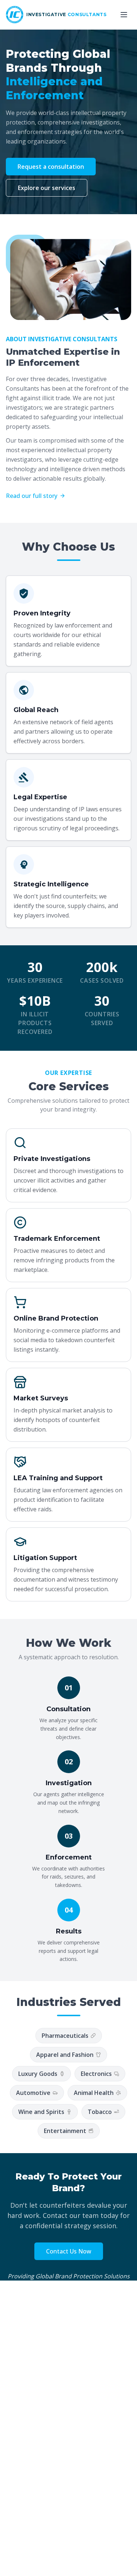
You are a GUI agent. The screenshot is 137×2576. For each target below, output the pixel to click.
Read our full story (32, 496)
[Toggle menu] (124, 15)
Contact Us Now (69, 2251)
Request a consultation (51, 167)
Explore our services (47, 188)
